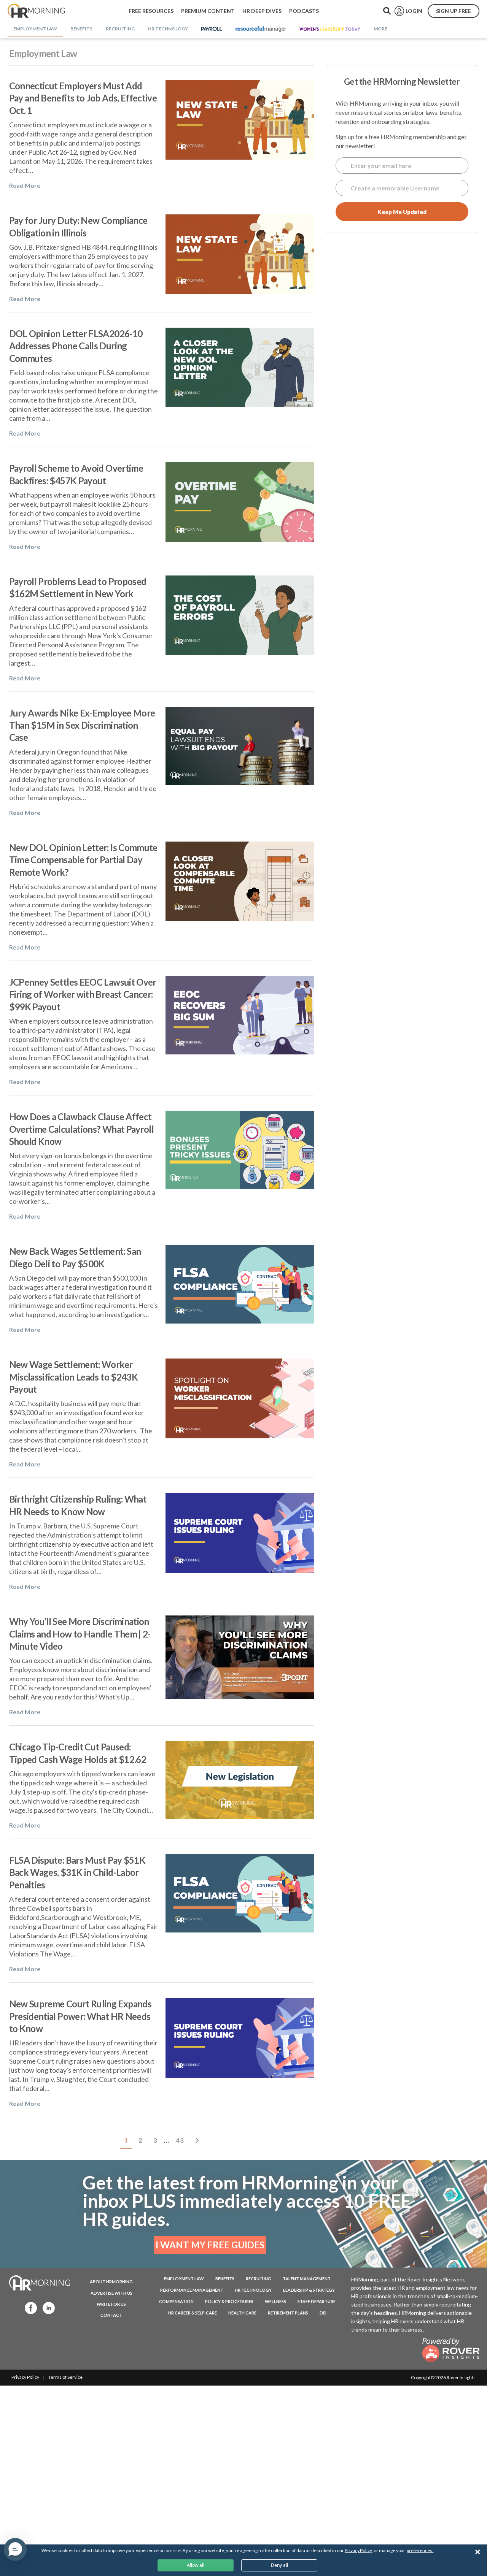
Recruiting (259, 2279)
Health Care (242, 2313)
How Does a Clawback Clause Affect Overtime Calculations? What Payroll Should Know (82, 1129)
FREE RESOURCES (151, 11)
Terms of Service (65, 2377)
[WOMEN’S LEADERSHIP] (330, 29)
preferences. (420, 2550)
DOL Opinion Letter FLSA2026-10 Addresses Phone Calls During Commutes (76, 346)
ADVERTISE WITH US (111, 2293)
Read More (25, 185)
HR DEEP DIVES (262, 11)
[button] (15, 2549)
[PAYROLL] (212, 29)
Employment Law (184, 2279)
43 (182, 2140)
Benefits (225, 2279)
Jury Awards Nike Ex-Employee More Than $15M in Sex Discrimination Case (82, 725)
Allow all (196, 2565)
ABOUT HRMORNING (111, 2282)
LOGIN (414, 11)
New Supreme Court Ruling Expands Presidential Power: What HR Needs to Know (80, 2016)
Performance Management (192, 2290)
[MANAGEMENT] (261, 29)
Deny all (279, 2565)
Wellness (275, 2301)
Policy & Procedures (229, 2301)
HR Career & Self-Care (193, 2313)
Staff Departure (317, 2301)
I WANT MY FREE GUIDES (210, 2245)
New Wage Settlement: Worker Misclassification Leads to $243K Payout (74, 1377)
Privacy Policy (25, 2377)
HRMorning (36, 11)
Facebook (29, 2307)
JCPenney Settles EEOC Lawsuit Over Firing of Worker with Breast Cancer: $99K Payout (83, 994)
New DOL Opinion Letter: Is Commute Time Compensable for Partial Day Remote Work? (83, 860)
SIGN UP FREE (454, 11)
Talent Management (307, 2279)
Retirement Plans (288, 2313)
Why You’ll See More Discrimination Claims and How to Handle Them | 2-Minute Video (80, 1634)
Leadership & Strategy (309, 2290)
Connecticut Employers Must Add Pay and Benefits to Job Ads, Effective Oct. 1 (83, 98)
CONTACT (111, 2315)
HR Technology (253, 2290)
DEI (323, 2313)
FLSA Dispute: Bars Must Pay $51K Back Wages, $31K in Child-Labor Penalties (77, 1872)
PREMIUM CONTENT (208, 11)
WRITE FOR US (111, 2304)
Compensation (176, 2301)
